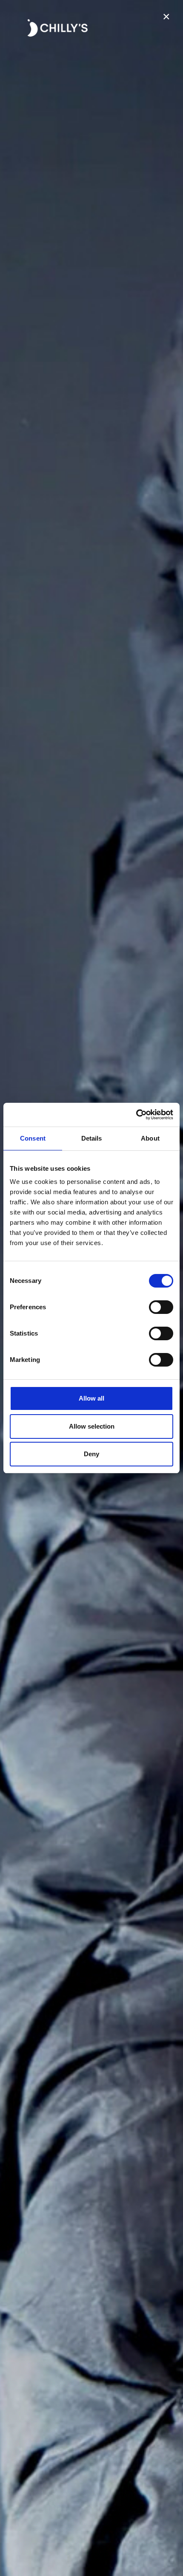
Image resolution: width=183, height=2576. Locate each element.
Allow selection (92, 1426)
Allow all (91, 1398)
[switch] (161, 1307)
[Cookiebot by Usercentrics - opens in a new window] (136, 1115)
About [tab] (150, 1138)
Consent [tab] (33, 1138)
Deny (91, 1454)
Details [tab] (92, 1138)
